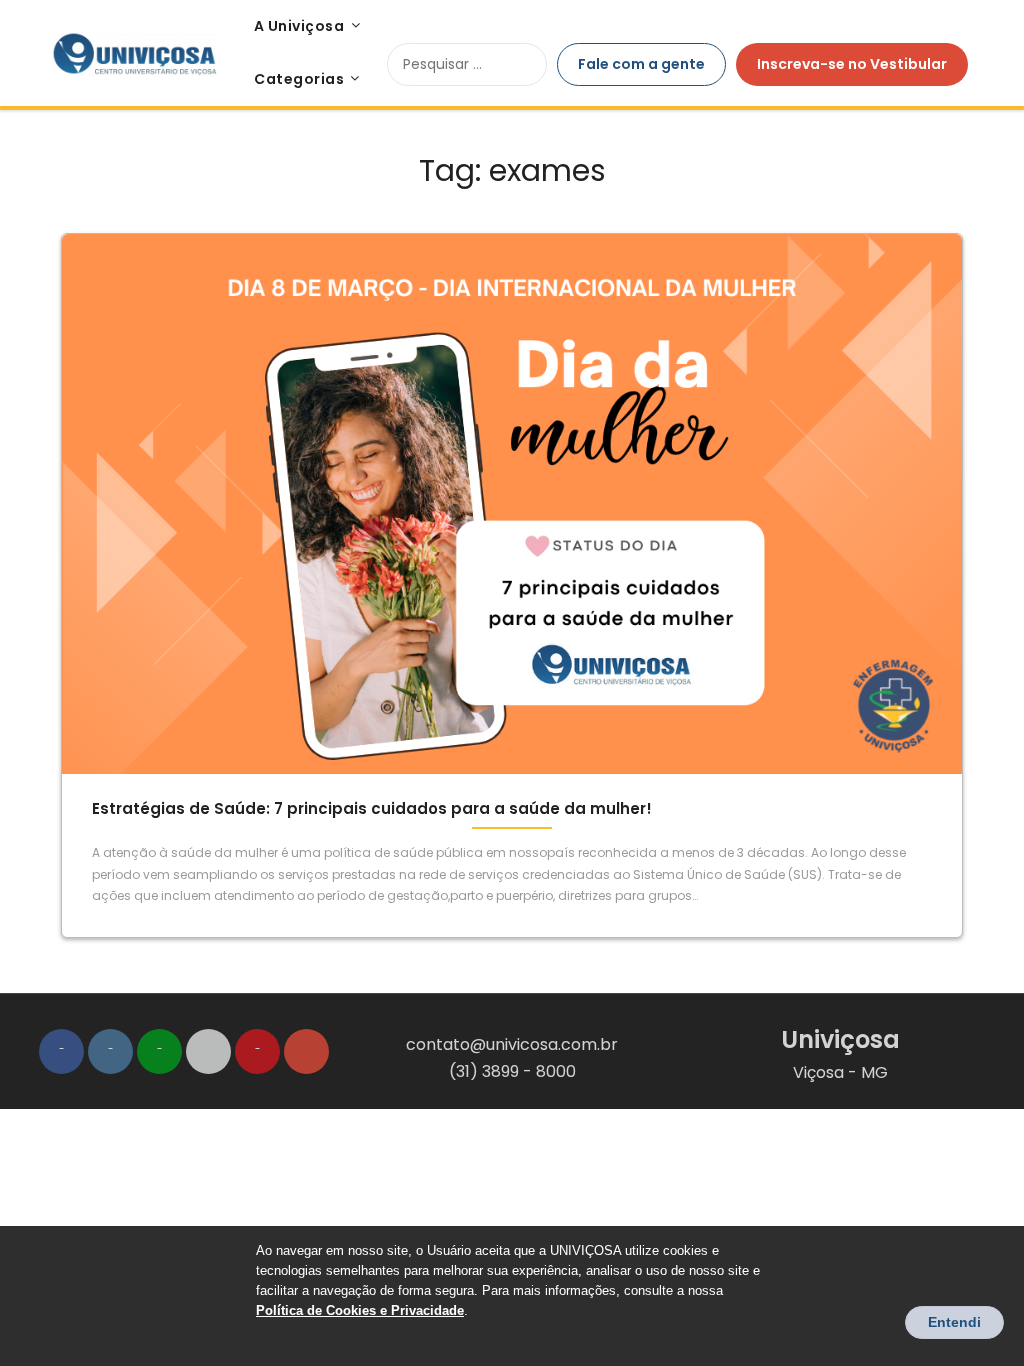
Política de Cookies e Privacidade (360, 1310)
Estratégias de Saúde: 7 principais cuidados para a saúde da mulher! (372, 808)
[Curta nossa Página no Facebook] (61, 1051)
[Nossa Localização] (306, 1051)
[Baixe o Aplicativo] (208, 1051)
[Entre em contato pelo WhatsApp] (159, 1051)
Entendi (954, 1322)
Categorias (299, 79)
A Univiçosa (299, 26)
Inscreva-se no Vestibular (852, 64)
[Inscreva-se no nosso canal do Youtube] (257, 1051)
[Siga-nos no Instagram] (110, 1051)
